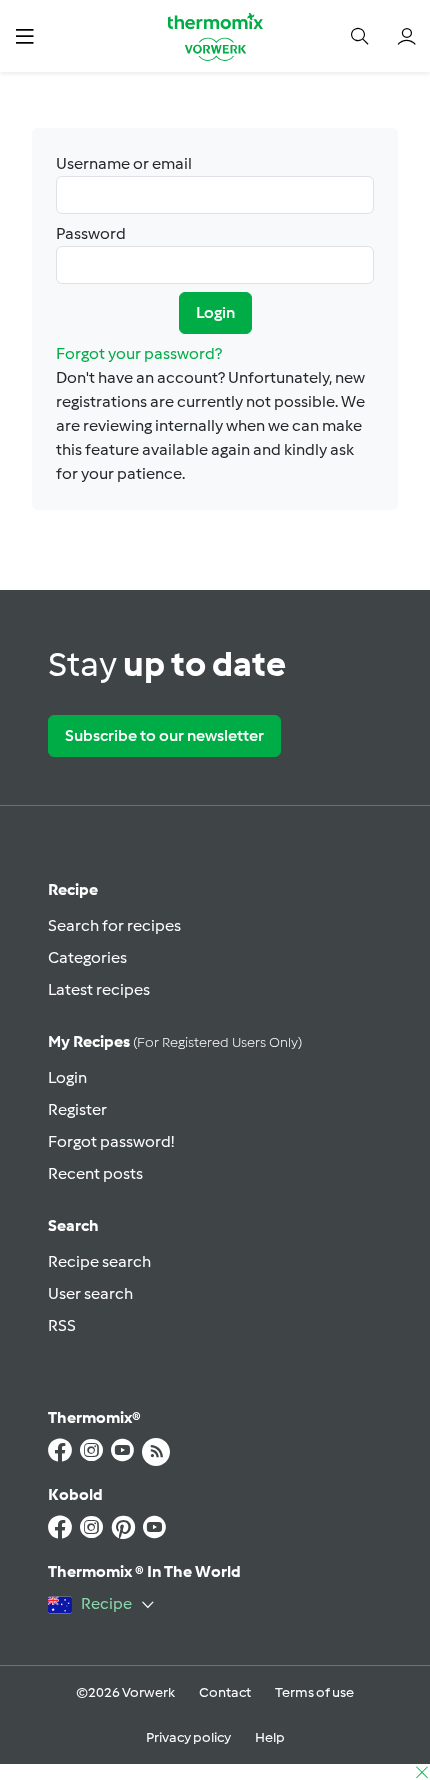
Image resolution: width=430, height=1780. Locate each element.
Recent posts (95, 1173)
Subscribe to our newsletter (164, 735)
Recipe (73, 889)
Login (215, 312)
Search (73, 1225)
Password (91, 233)
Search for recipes (114, 925)
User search (90, 1293)
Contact (225, 1692)
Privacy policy (188, 1737)
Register (77, 1109)
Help (270, 1737)
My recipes (175, 1041)
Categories (87, 957)
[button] (24, 35)
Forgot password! (111, 1141)
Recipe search (99, 1261)
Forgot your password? (139, 353)
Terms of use (314, 1692)
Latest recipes (99, 989)
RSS (62, 1325)
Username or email (124, 163)
